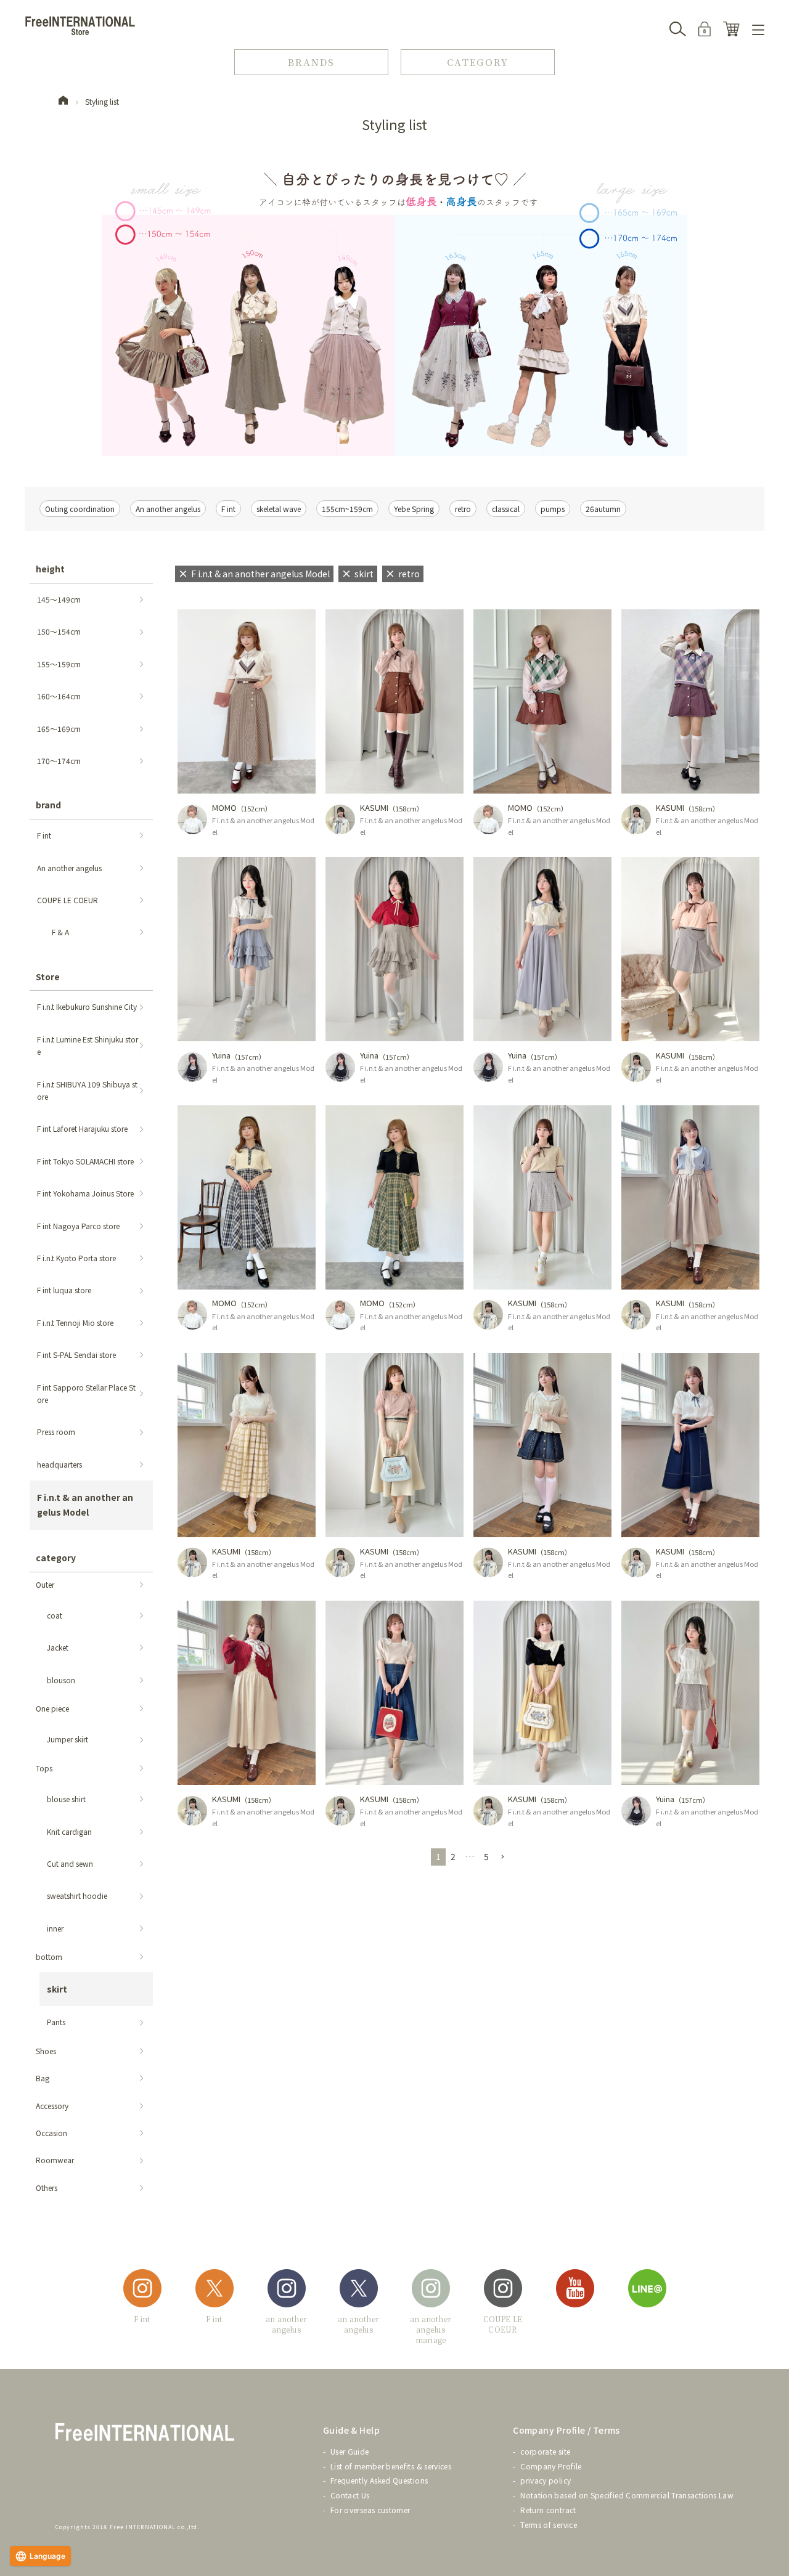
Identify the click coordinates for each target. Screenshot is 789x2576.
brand (48, 805)
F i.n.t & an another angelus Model (263, 826)
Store (48, 977)
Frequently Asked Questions (379, 2480)
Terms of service (549, 2525)
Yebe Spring (414, 509)
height (50, 569)
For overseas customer (370, 2510)
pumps (553, 509)
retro (463, 509)
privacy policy (546, 2480)
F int (228, 509)
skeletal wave (279, 509)
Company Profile (551, 2466)
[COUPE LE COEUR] (503, 2290)
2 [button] (453, 1856)
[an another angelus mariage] (431, 2290)
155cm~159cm (347, 509)
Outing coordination (80, 509)
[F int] (142, 2290)
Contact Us (350, 2495)
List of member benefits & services (391, 2466)
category (56, 1558)
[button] (502, 1857)
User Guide (350, 2451)
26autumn (603, 509)
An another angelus (168, 509)
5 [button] (486, 1856)
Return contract (548, 2510)
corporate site (545, 2451)
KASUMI (374, 807)
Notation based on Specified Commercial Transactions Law (627, 2495)
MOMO (224, 807)
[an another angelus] (287, 2290)
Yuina (221, 1055)
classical (506, 509)
